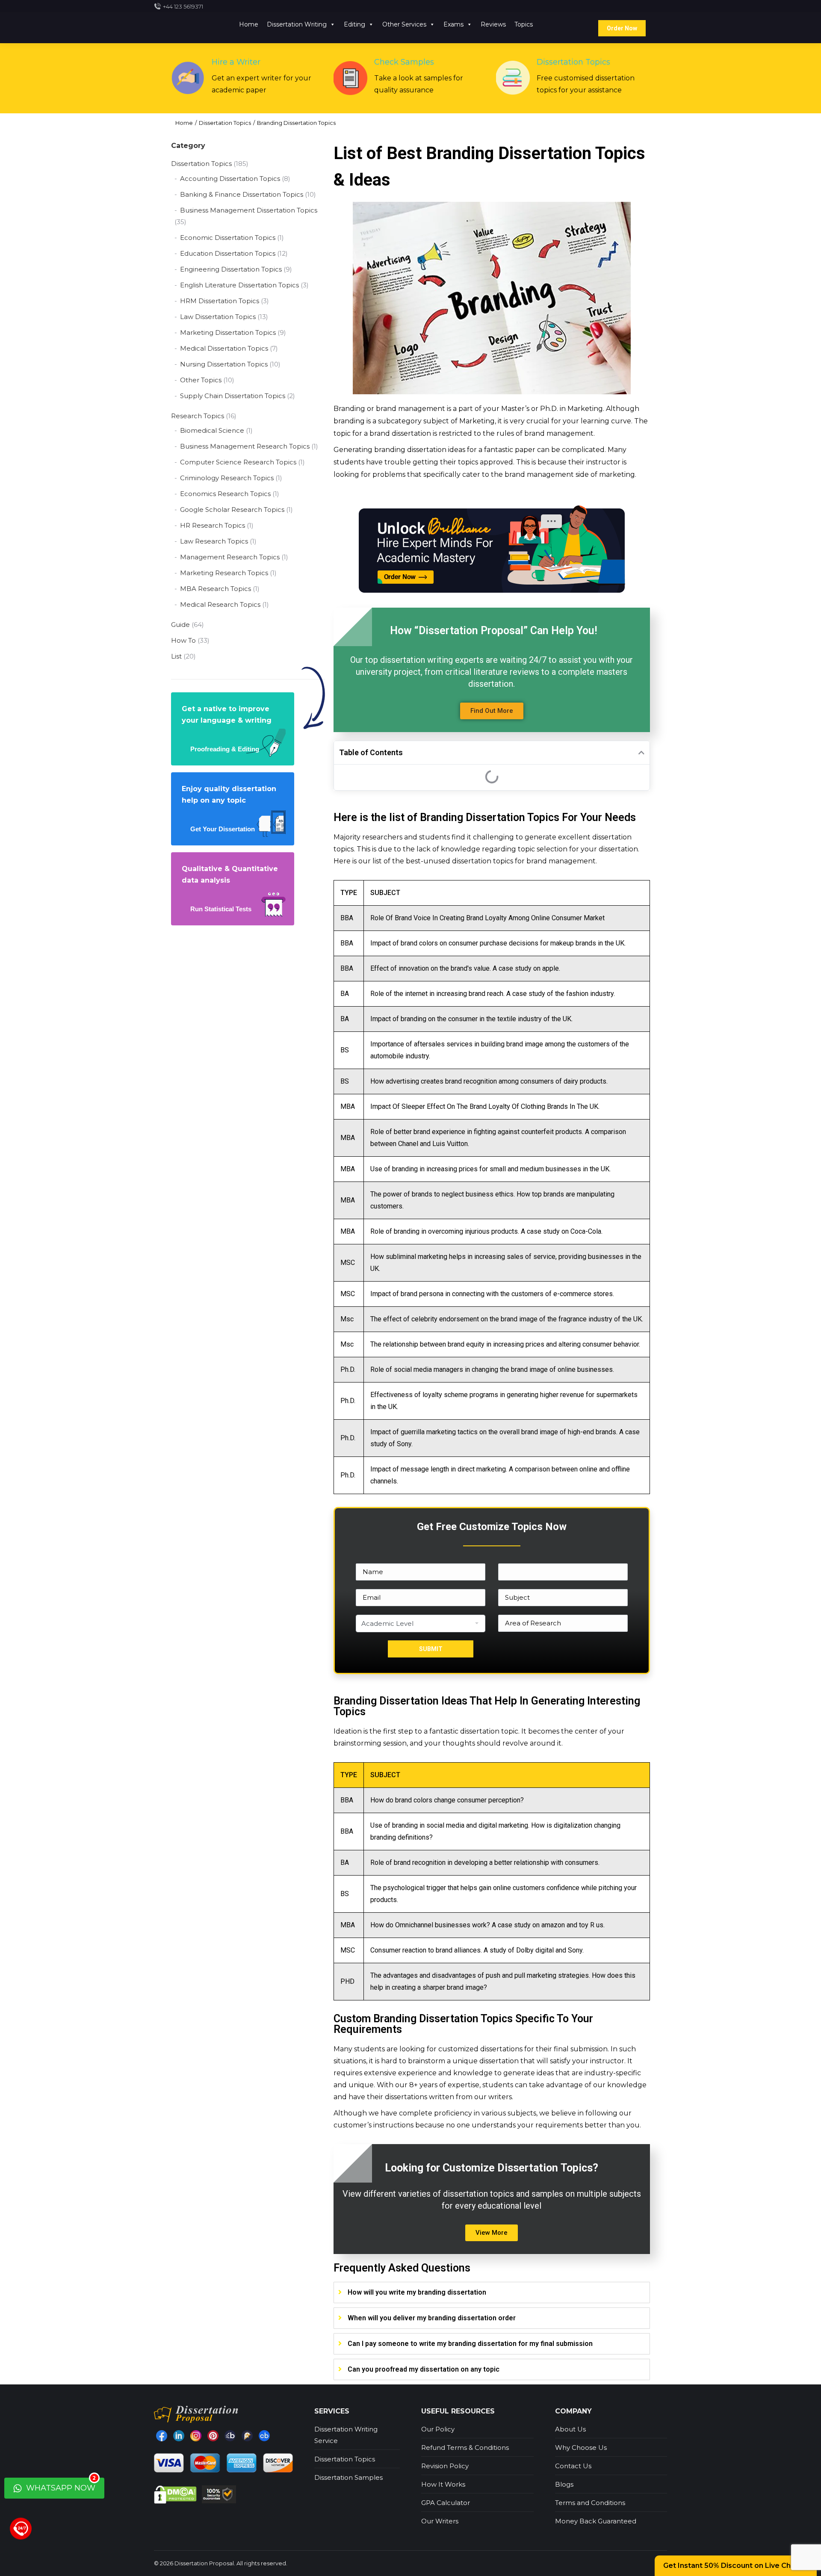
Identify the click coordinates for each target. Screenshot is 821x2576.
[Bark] (230, 2436)
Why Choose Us (581, 2447)
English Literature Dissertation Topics (239, 285)
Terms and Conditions (590, 2503)
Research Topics (198, 416)
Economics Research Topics (225, 494)
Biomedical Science (212, 430)
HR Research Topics (213, 525)
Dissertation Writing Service (346, 2435)
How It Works (443, 2484)
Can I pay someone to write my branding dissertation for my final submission (470, 2344)
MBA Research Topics (216, 589)
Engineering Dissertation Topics (231, 269)
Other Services (404, 24)
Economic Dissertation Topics (228, 238)
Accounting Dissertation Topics (230, 179)
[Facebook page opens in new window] (162, 2436)
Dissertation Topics (573, 62)
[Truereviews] (247, 2436)
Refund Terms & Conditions (465, 2447)
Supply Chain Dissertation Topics (233, 396)
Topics (524, 24)
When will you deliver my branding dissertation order (432, 2318)
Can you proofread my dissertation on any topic (424, 2369)
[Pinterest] (213, 2436)
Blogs (564, 2484)
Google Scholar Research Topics (232, 510)
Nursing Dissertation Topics (224, 364)
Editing (354, 24)
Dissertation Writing (297, 24)
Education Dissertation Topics (228, 253)
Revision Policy (445, 2466)
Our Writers (440, 2521)
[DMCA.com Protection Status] (176, 2494)
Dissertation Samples (348, 2477)
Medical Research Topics (220, 604)
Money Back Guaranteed (596, 2521)
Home (249, 24)
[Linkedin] (179, 2436)
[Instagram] (196, 2436)
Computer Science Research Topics (238, 462)
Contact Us (573, 2466)
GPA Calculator (446, 2503)
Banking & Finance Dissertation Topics (242, 194)
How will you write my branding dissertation (417, 2292)
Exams (453, 24)
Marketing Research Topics (224, 573)
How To (183, 640)
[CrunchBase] (264, 2436)
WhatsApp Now (60, 2485)
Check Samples (404, 62)
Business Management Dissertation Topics (249, 210)
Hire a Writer (236, 62)
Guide (180, 625)
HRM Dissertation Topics (220, 301)
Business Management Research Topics (245, 446)
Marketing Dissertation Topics (228, 332)
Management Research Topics (230, 557)
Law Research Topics (214, 541)
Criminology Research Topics (227, 478)
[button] (492, 711)
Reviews (493, 24)
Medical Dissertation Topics (224, 348)
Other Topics (201, 380)
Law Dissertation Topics (218, 317)
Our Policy (438, 2429)
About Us (570, 2429)
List (176, 656)
